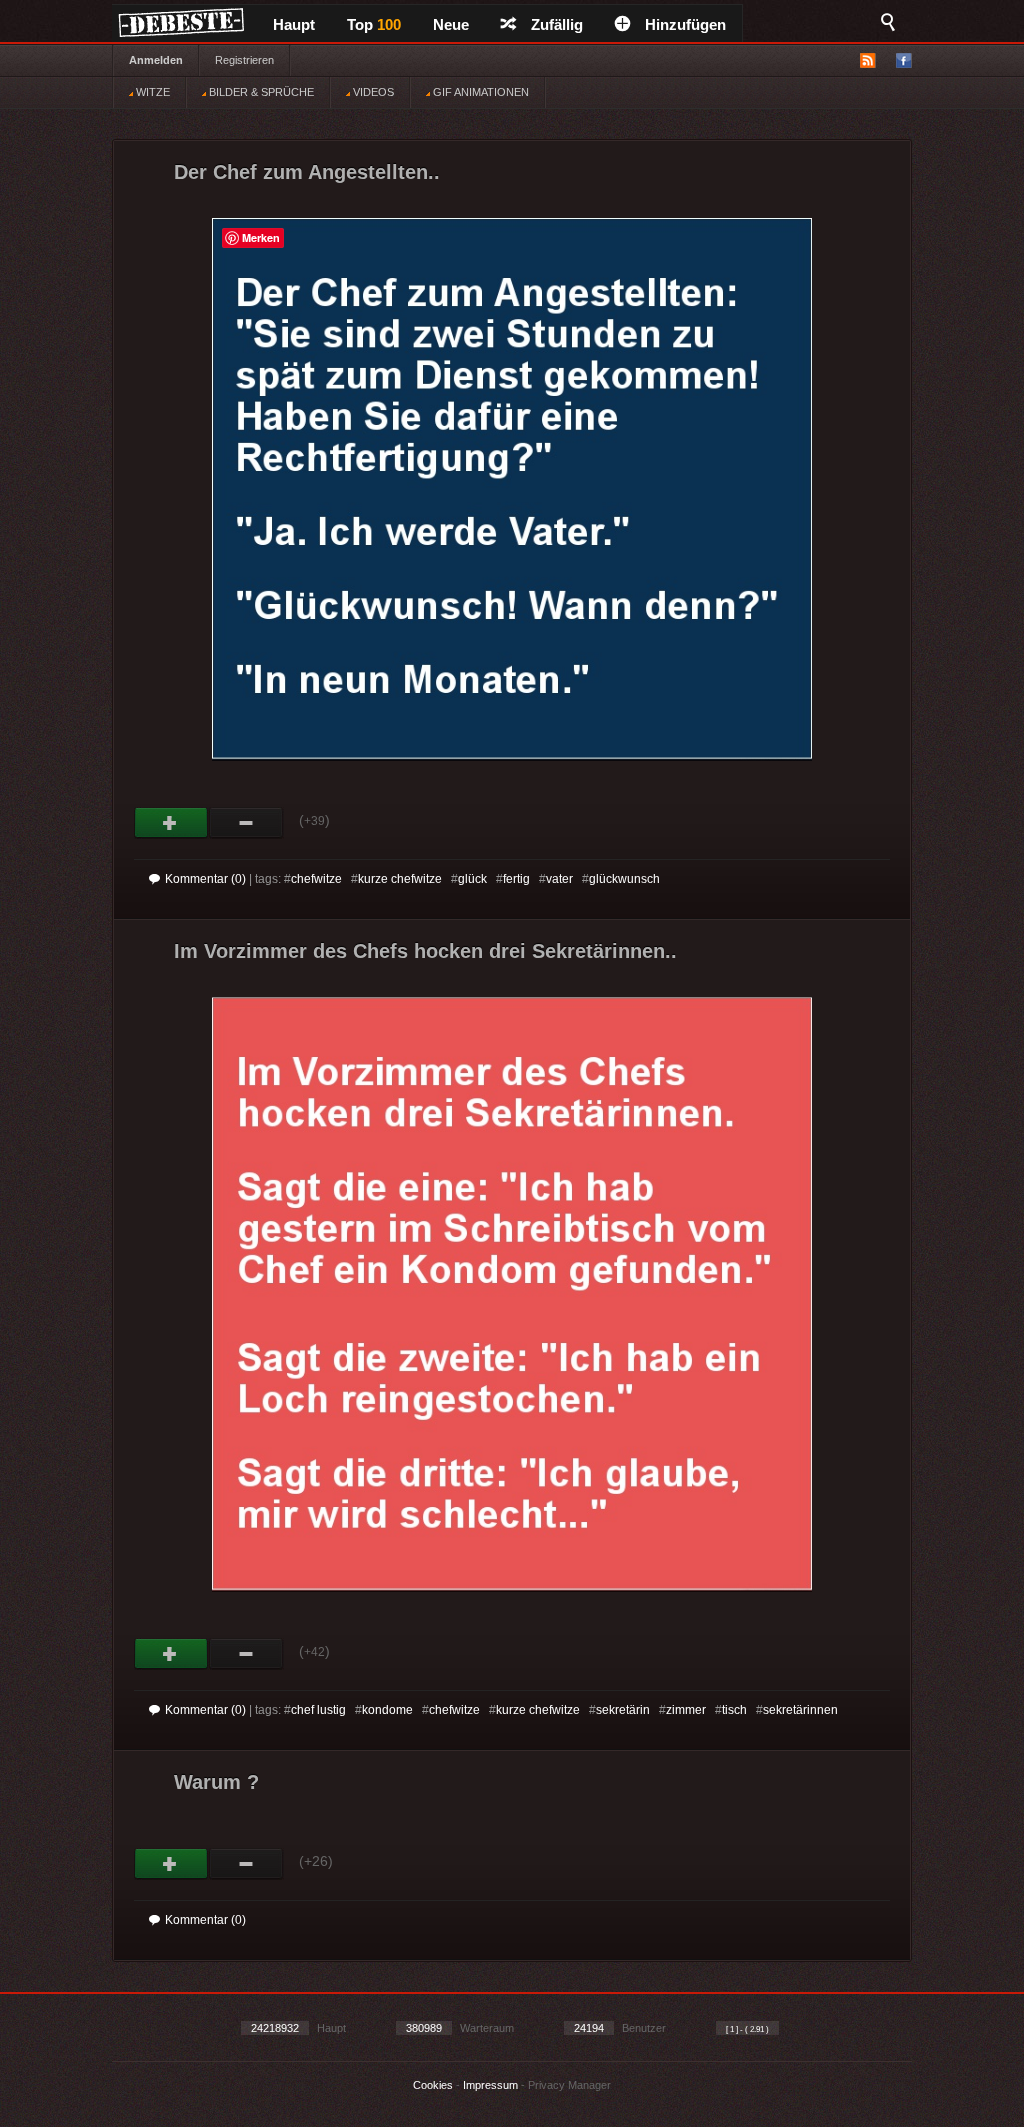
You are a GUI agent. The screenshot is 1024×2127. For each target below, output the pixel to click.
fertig (516, 879)
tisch (734, 1710)
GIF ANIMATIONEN (479, 92)
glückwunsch (624, 879)
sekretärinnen (800, 1710)
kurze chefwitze (400, 879)
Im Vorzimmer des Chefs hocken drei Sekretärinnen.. (425, 951)
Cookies (433, 2085)
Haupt (294, 24)
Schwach (246, 823)
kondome (387, 1710)
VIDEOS (372, 92)
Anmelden (156, 60)
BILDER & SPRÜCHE (260, 92)
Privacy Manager (569, 2085)
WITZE (151, 92)
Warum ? (216, 1782)
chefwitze (316, 879)
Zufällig (557, 24)
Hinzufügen (685, 24)
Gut (171, 823)
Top (374, 24)
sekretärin (623, 1710)
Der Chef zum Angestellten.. (307, 172)
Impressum (490, 2085)
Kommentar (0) (205, 879)
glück (472, 879)
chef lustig (318, 1710)
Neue (451, 24)
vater (559, 879)
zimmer (686, 1710)
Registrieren (244, 60)
